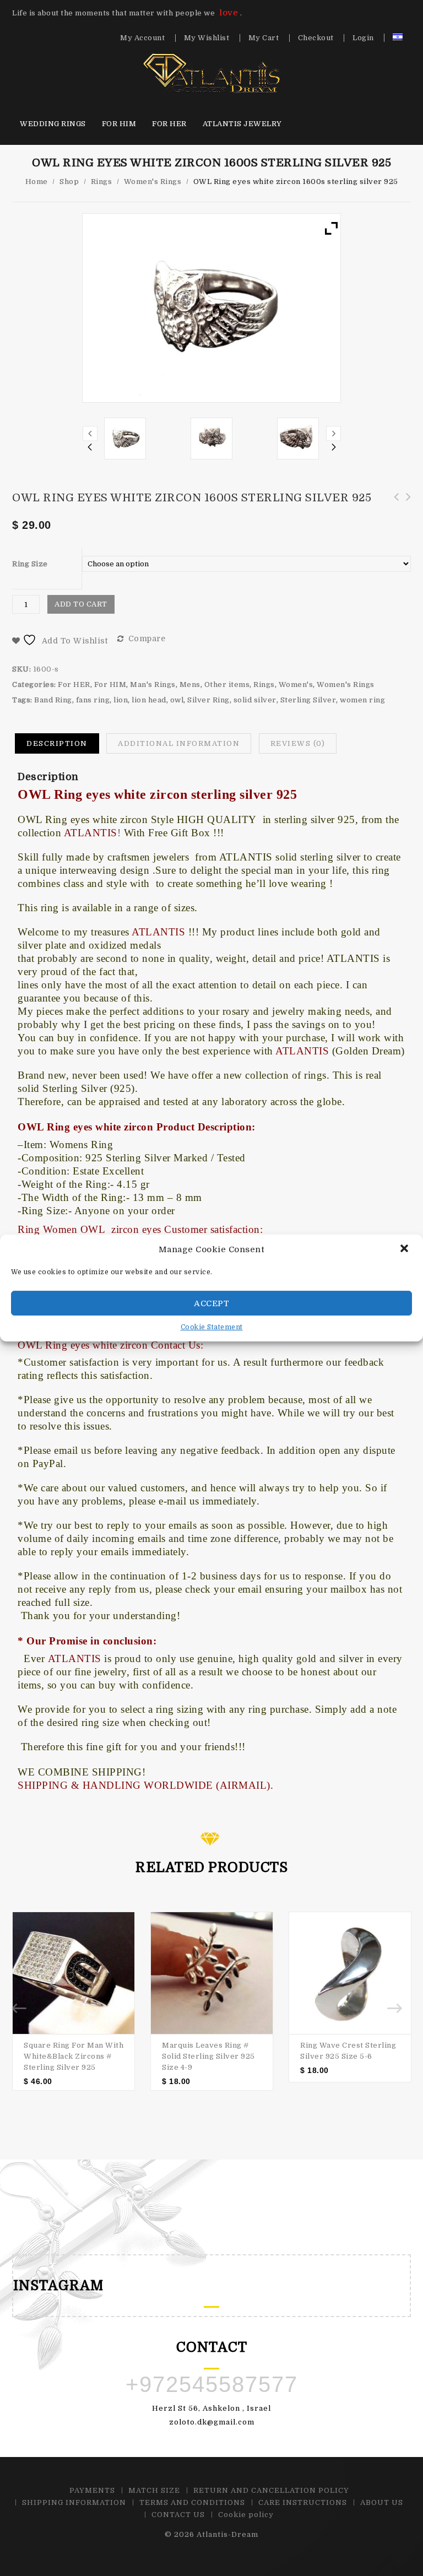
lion (121, 700)
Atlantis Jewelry (242, 124)
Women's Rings (153, 182)
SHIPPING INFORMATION (74, 2502)
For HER (169, 124)
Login (363, 38)
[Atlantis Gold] (211, 73)
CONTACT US (178, 2515)
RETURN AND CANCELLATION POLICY (271, 2490)
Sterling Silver (308, 700)
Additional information (179, 743)
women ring (362, 700)
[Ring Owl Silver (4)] (211, 439)
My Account (142, 38)
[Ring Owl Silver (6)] (298, 439)
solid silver (255, 700)
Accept (211, 1303)
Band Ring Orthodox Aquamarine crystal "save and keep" (405, 509)
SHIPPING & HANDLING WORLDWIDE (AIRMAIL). (145, 1785)
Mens (190, 684)
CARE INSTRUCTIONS (303, 2502)
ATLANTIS (75, 1658)
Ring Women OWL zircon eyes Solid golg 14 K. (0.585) (393, 509)
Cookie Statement (212, 1327)
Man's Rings (153, 684)
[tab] (57, 744)
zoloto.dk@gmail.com (212, 2422)
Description (57, 743)
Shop (69, 182)
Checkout (316, 38)
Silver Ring (208, 700)
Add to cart (81, 604)
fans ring (93, 700)
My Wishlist (207, 38)
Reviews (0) (298, 743)
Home (37, 182)
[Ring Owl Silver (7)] (125, 439)
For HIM (119, 124)
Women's (296, 684)
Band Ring (53, 700)
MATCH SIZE (154, 2490)
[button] (405, 1249)
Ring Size (30, 564)
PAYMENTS (92, 2490)
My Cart (264, 38)
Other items (227, 684)
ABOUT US (382, 2502)
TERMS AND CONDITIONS (192, 2502)
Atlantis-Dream (227, 2534)
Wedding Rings (53, 124)
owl (177, 700)
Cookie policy (246, 2515)
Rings (102, 182)
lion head (149, 700)
